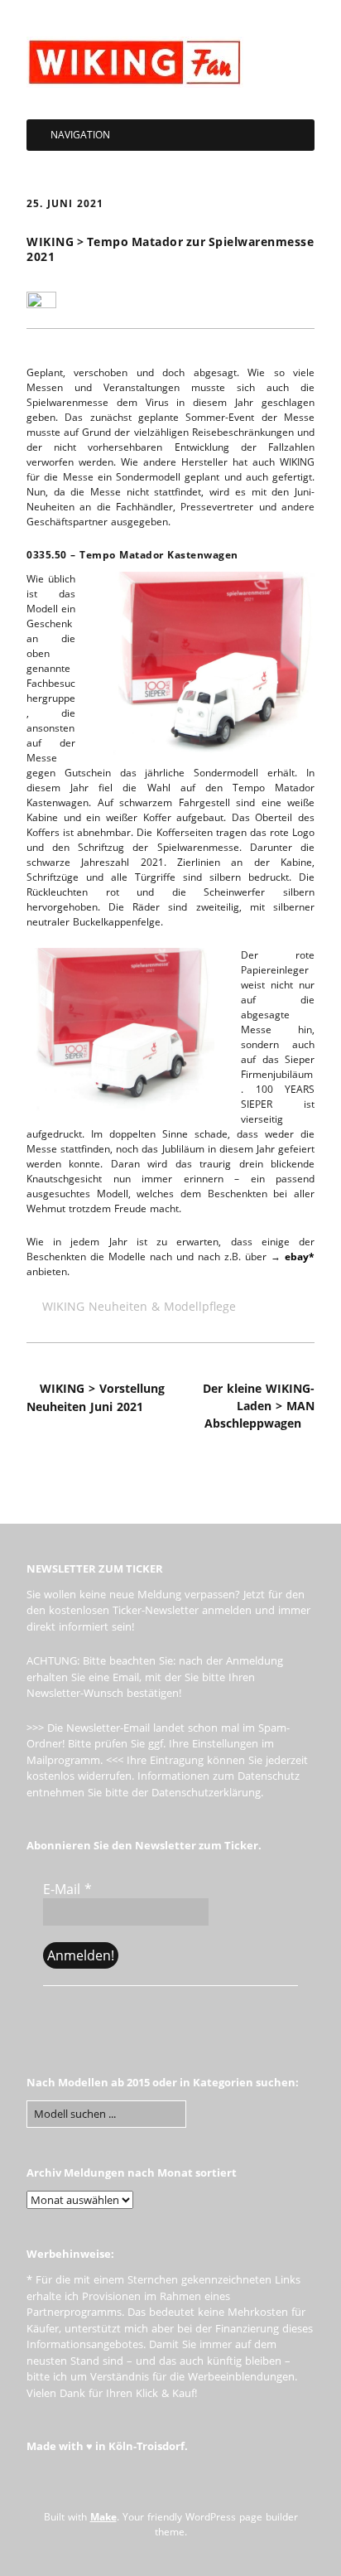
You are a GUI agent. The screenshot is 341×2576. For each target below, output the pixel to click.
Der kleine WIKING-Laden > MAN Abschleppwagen (259, 1406)
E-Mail (67, 1889)
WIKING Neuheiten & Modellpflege (139, 1306)
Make (103, 2517)
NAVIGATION (80, 135)
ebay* (300, 1257)
